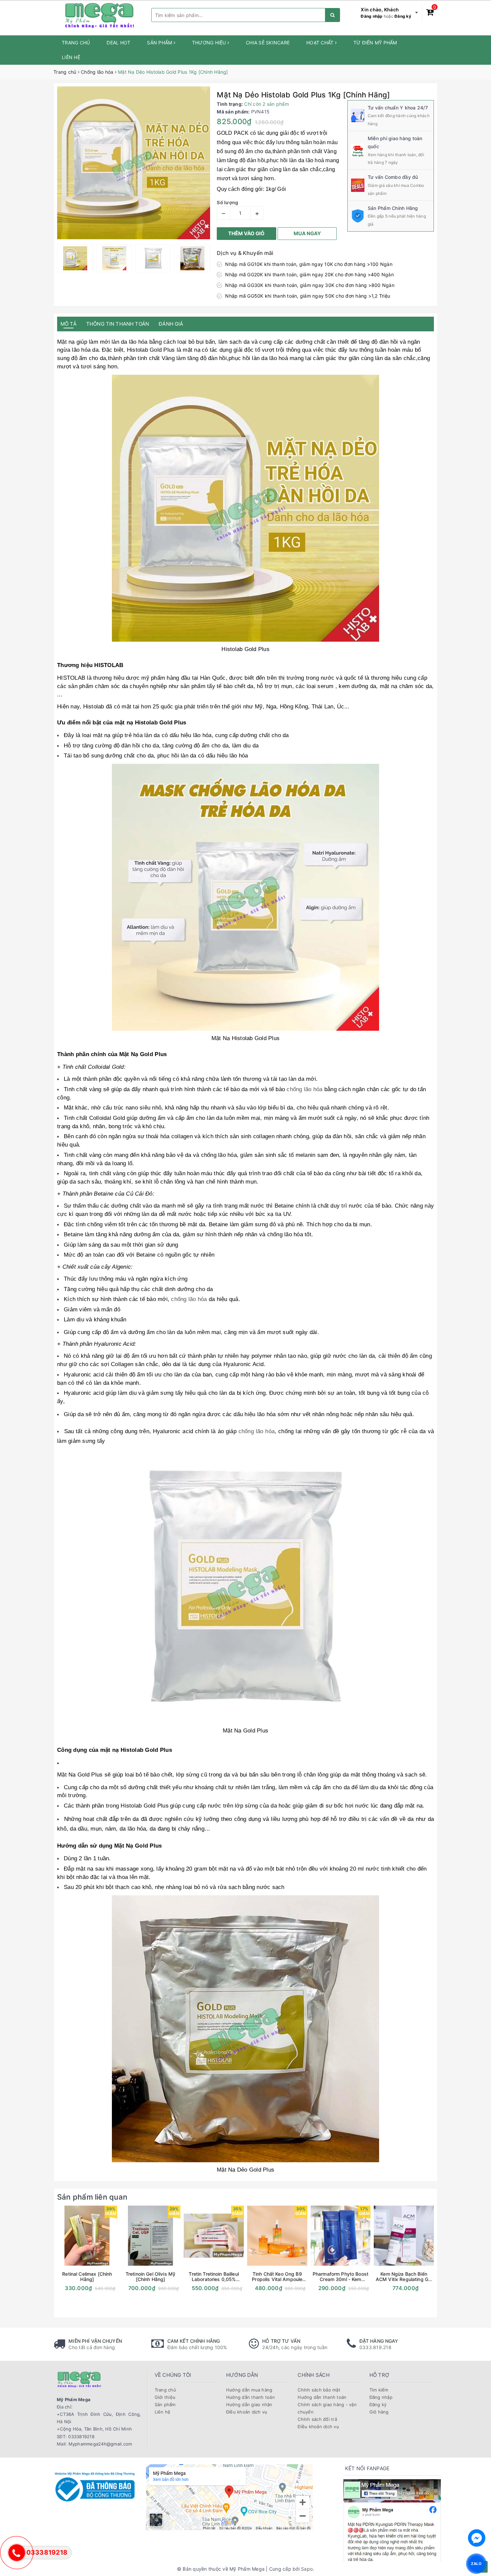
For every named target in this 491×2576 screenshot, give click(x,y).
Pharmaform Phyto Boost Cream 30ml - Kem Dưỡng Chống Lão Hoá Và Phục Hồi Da (341, 2277)
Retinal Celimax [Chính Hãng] (87, 2277)
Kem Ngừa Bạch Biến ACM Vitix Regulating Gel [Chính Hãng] (404, 2277)
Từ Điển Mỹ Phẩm (375, 43)
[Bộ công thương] (95, 2486)
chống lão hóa (304, 1089)
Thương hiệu (210, 43)
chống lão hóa (257, 1431)
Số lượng (227, 202)
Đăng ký (403, 16)
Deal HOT (118, 43)
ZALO (476, 2563)
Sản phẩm (160, 43)
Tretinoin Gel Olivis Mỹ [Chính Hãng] (150, 2277)
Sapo (307, 2569)
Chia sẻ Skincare (268, 43)
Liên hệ (71, 57)
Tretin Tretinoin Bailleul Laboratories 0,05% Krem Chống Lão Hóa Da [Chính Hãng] (214, 2277)
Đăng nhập (372, 16)
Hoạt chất (321, 43)
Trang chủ (76, 43)
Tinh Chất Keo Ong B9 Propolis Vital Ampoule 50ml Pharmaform (277, 2277)
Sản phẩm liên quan (92, 2197)
